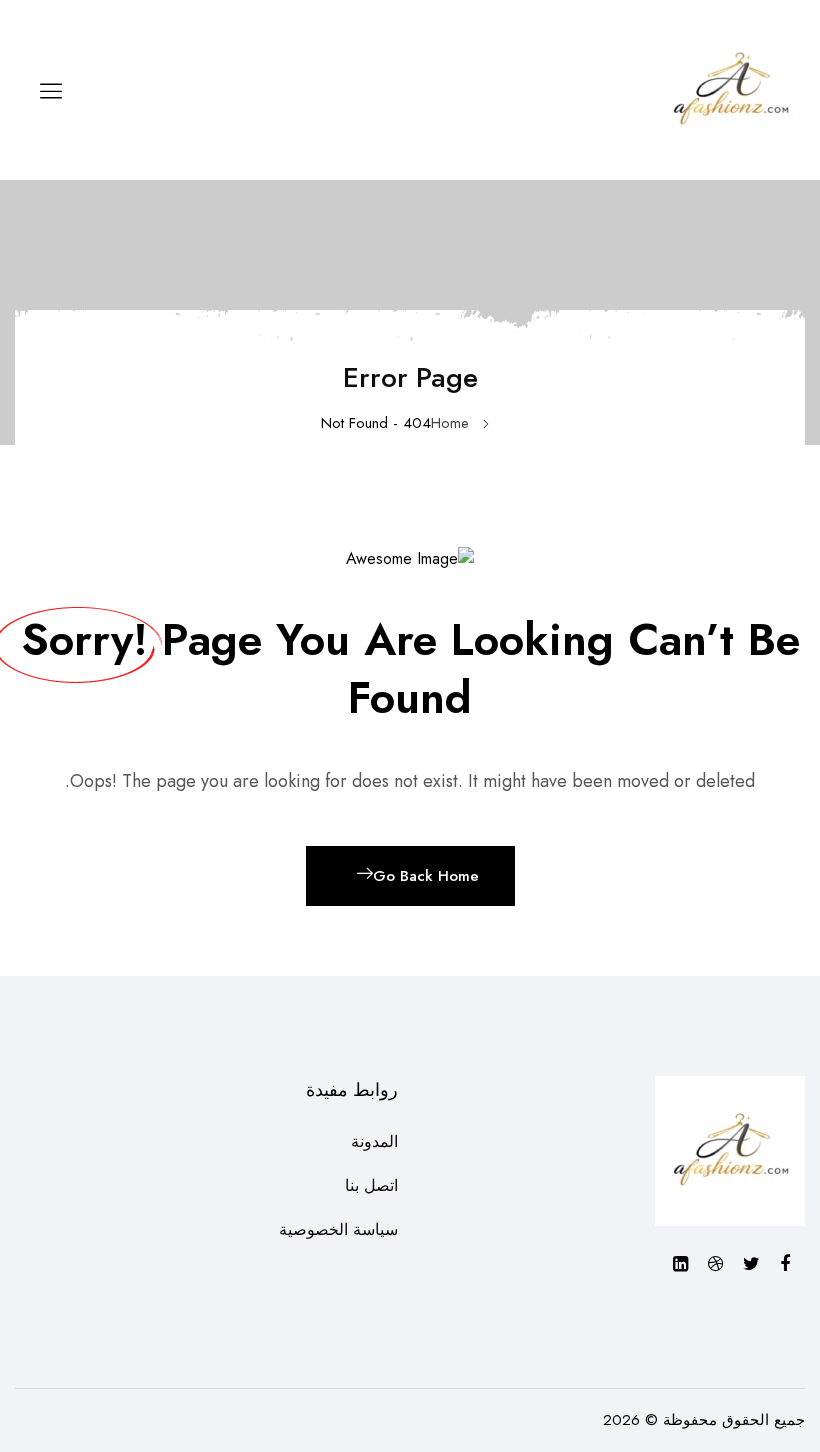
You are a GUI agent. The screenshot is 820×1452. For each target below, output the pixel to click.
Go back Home (426, 876)
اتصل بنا (371, 1185)
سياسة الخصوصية (338, 1229)
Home (450, 423)
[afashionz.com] (730, 88)
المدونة (374, 1141)
